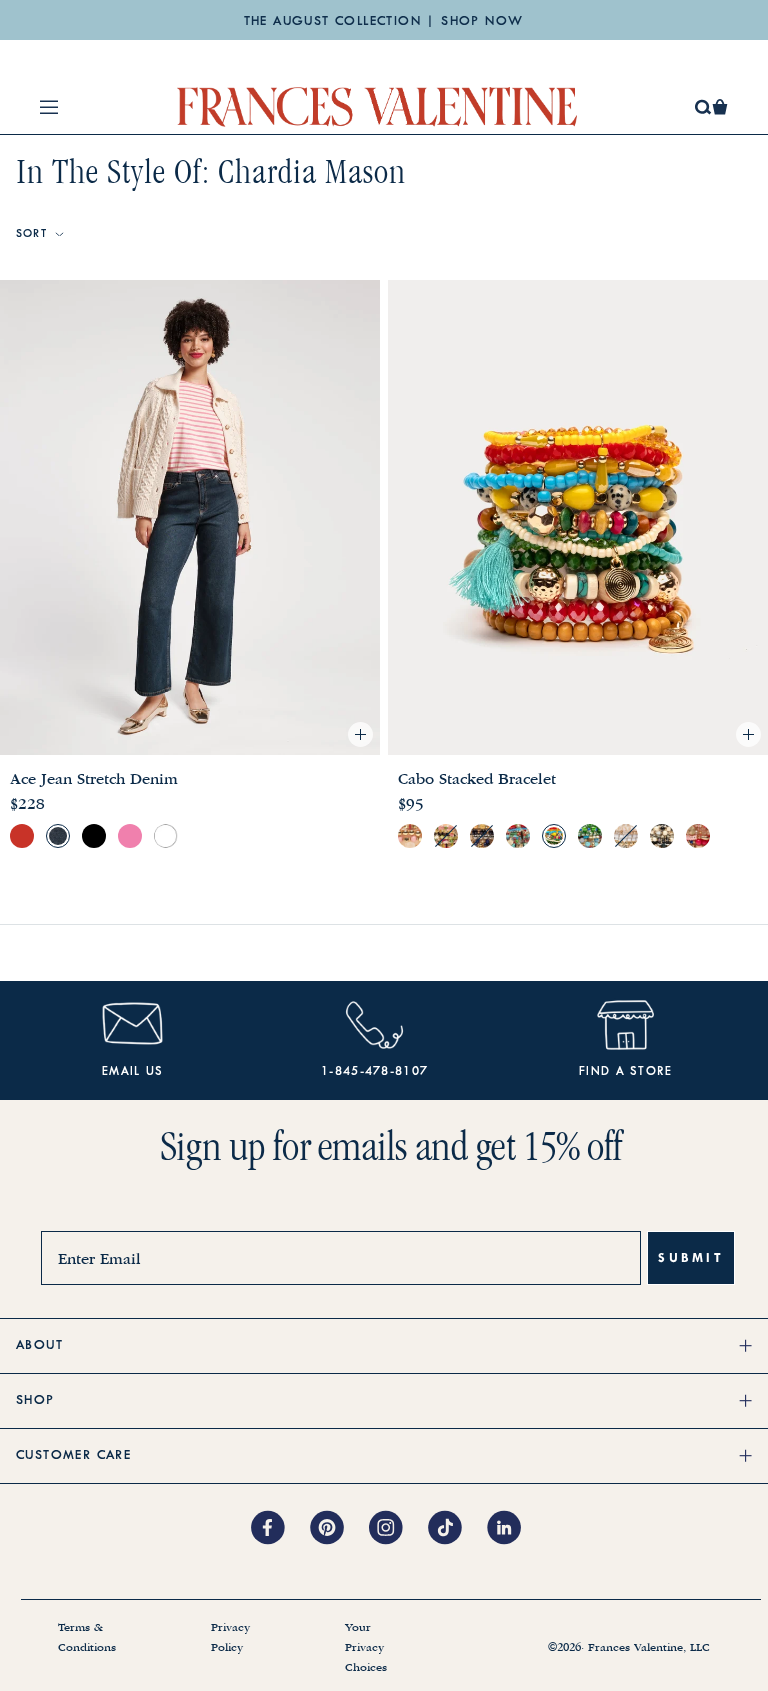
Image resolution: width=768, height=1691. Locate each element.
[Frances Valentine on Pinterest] (339, 1529)
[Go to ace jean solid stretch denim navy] (58, 836)
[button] (720, 107)
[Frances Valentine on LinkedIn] (509, 1529)
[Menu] (49, 107)
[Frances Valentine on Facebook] (280, 1529)
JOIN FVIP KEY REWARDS (383, 26)
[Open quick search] (703, 107)
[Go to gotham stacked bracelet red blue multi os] (518, 836)
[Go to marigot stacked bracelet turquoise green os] (590, 836)
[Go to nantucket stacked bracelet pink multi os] (698, 836)
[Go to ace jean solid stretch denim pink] (130, 836)
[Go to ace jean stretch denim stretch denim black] (94, 836)
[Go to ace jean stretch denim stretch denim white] (166, 836)
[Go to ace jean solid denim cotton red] (22, 836)
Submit (691, 1257)
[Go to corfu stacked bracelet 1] (626, 836)
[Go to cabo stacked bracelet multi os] (554, 836)
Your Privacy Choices (366, 1648)
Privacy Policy (230, 1638)
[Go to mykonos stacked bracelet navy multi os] (482, 836)
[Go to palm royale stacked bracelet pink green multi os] (446, 836)
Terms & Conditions (87, 1638)
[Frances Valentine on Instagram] (398, 1529)
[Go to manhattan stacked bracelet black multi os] (662, 836)
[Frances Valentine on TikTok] (457, 1529)
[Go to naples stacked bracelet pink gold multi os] (410, 836)
